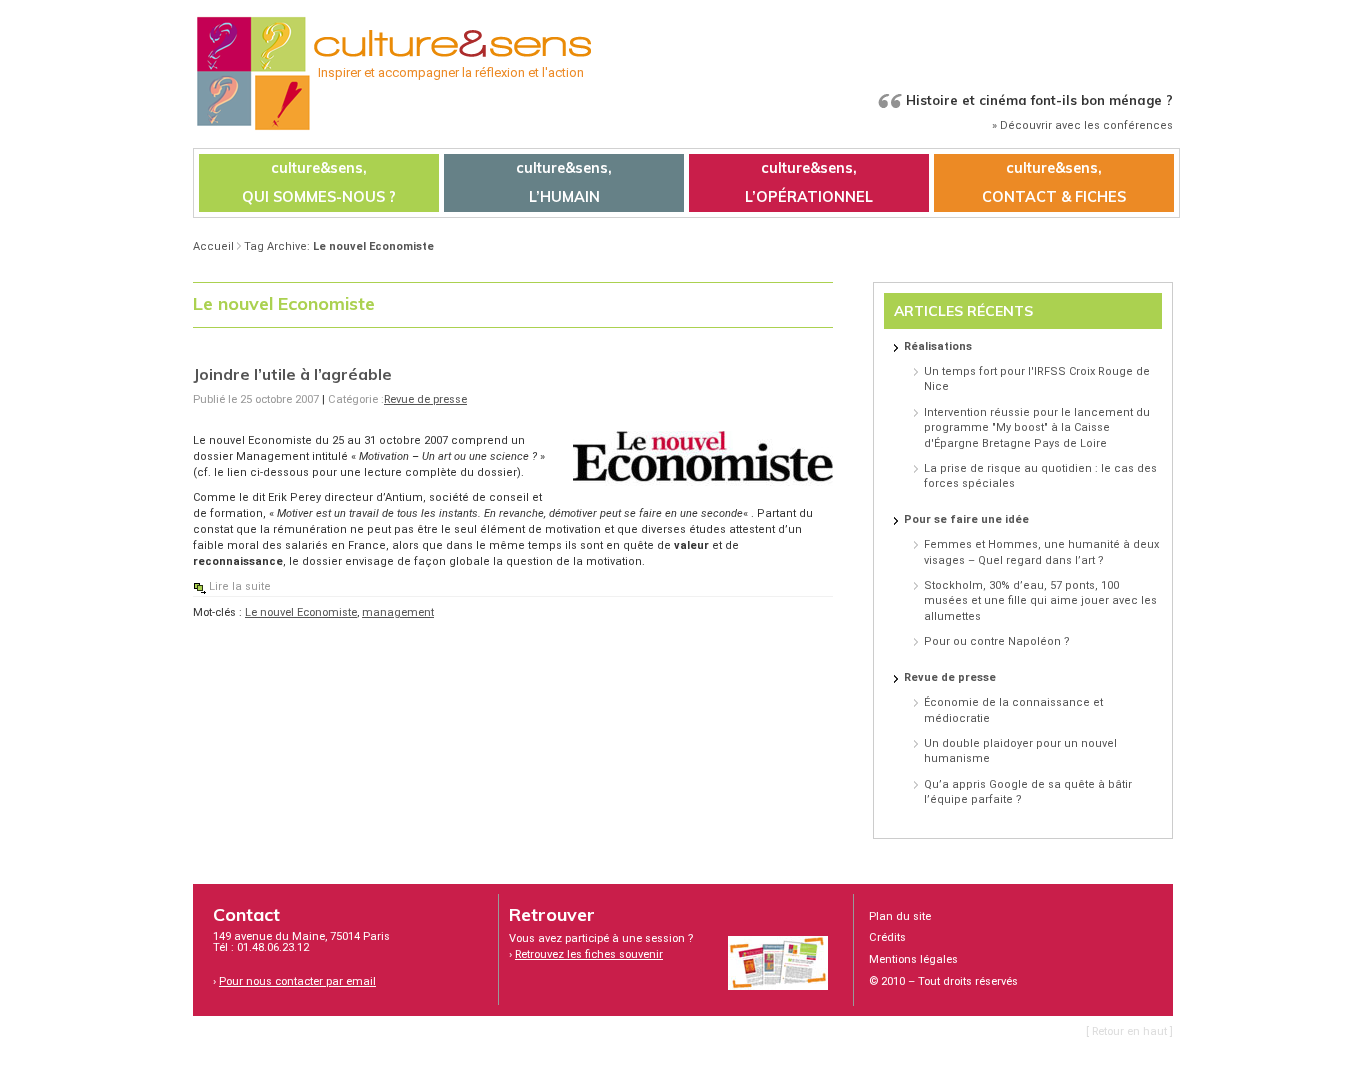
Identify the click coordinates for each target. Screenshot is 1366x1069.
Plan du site (900, 916)
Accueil (213, 246)
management (398, 612)
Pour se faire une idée (966, 519)
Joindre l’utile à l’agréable (292, 374)
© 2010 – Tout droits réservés (943, 981)
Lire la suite (240, 586)
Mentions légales (913, 959)
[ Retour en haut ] (1129, 1031)
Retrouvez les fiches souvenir (589, 954)
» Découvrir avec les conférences (1082, 125)
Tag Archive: (339, 246)
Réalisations (938, 346)
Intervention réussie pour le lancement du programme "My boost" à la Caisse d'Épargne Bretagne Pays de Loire (1037, 428)
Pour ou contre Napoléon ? (997, 641)
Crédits (887, 937)
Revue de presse (425, 399)
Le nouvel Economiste (301, 612)
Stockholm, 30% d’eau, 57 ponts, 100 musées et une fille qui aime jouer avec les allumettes (1040, 601)
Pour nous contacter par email (297, 981)
